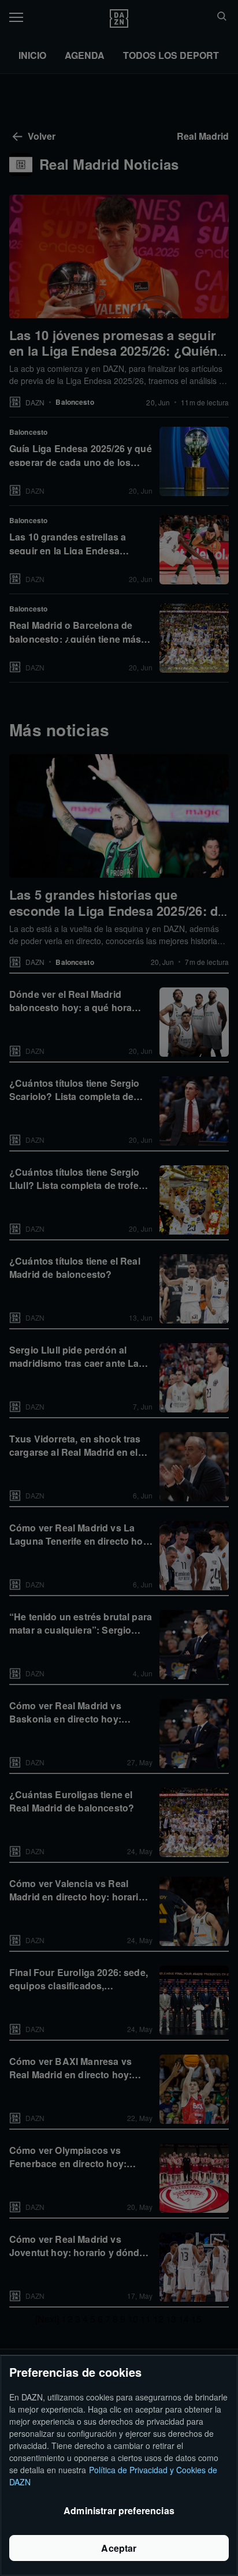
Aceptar (119, 2548)
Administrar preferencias (119, 2510)
